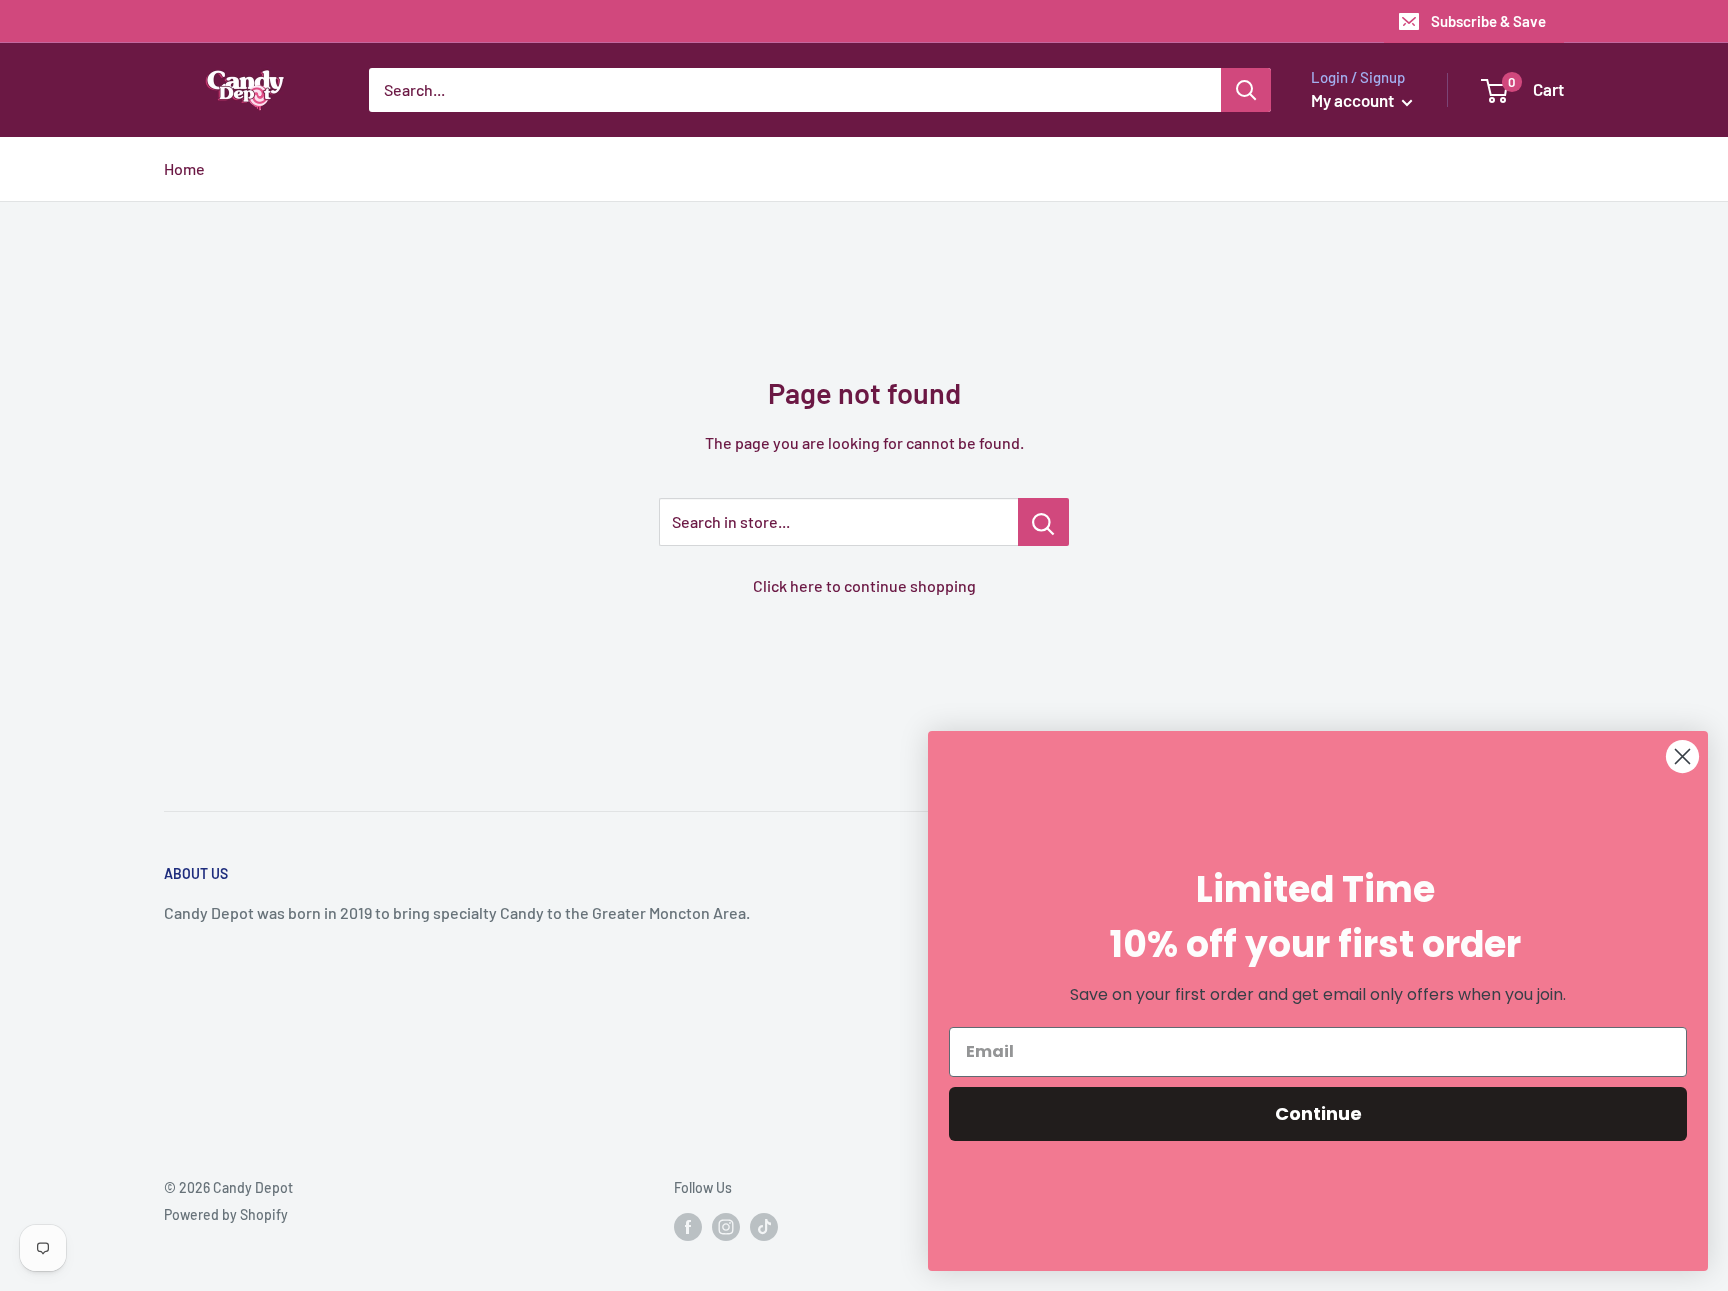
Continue (1318, 1113)
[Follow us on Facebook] (688, 1227)
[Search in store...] (1043, 522)
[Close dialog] (1682, 756)
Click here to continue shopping (864, 585)
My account (1354, 100)
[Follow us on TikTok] (764, 1227)
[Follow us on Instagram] (726, 1227)
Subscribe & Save (1488, 21)
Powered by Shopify (226, 1214)
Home (184, 168)
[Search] (1246, 90)
